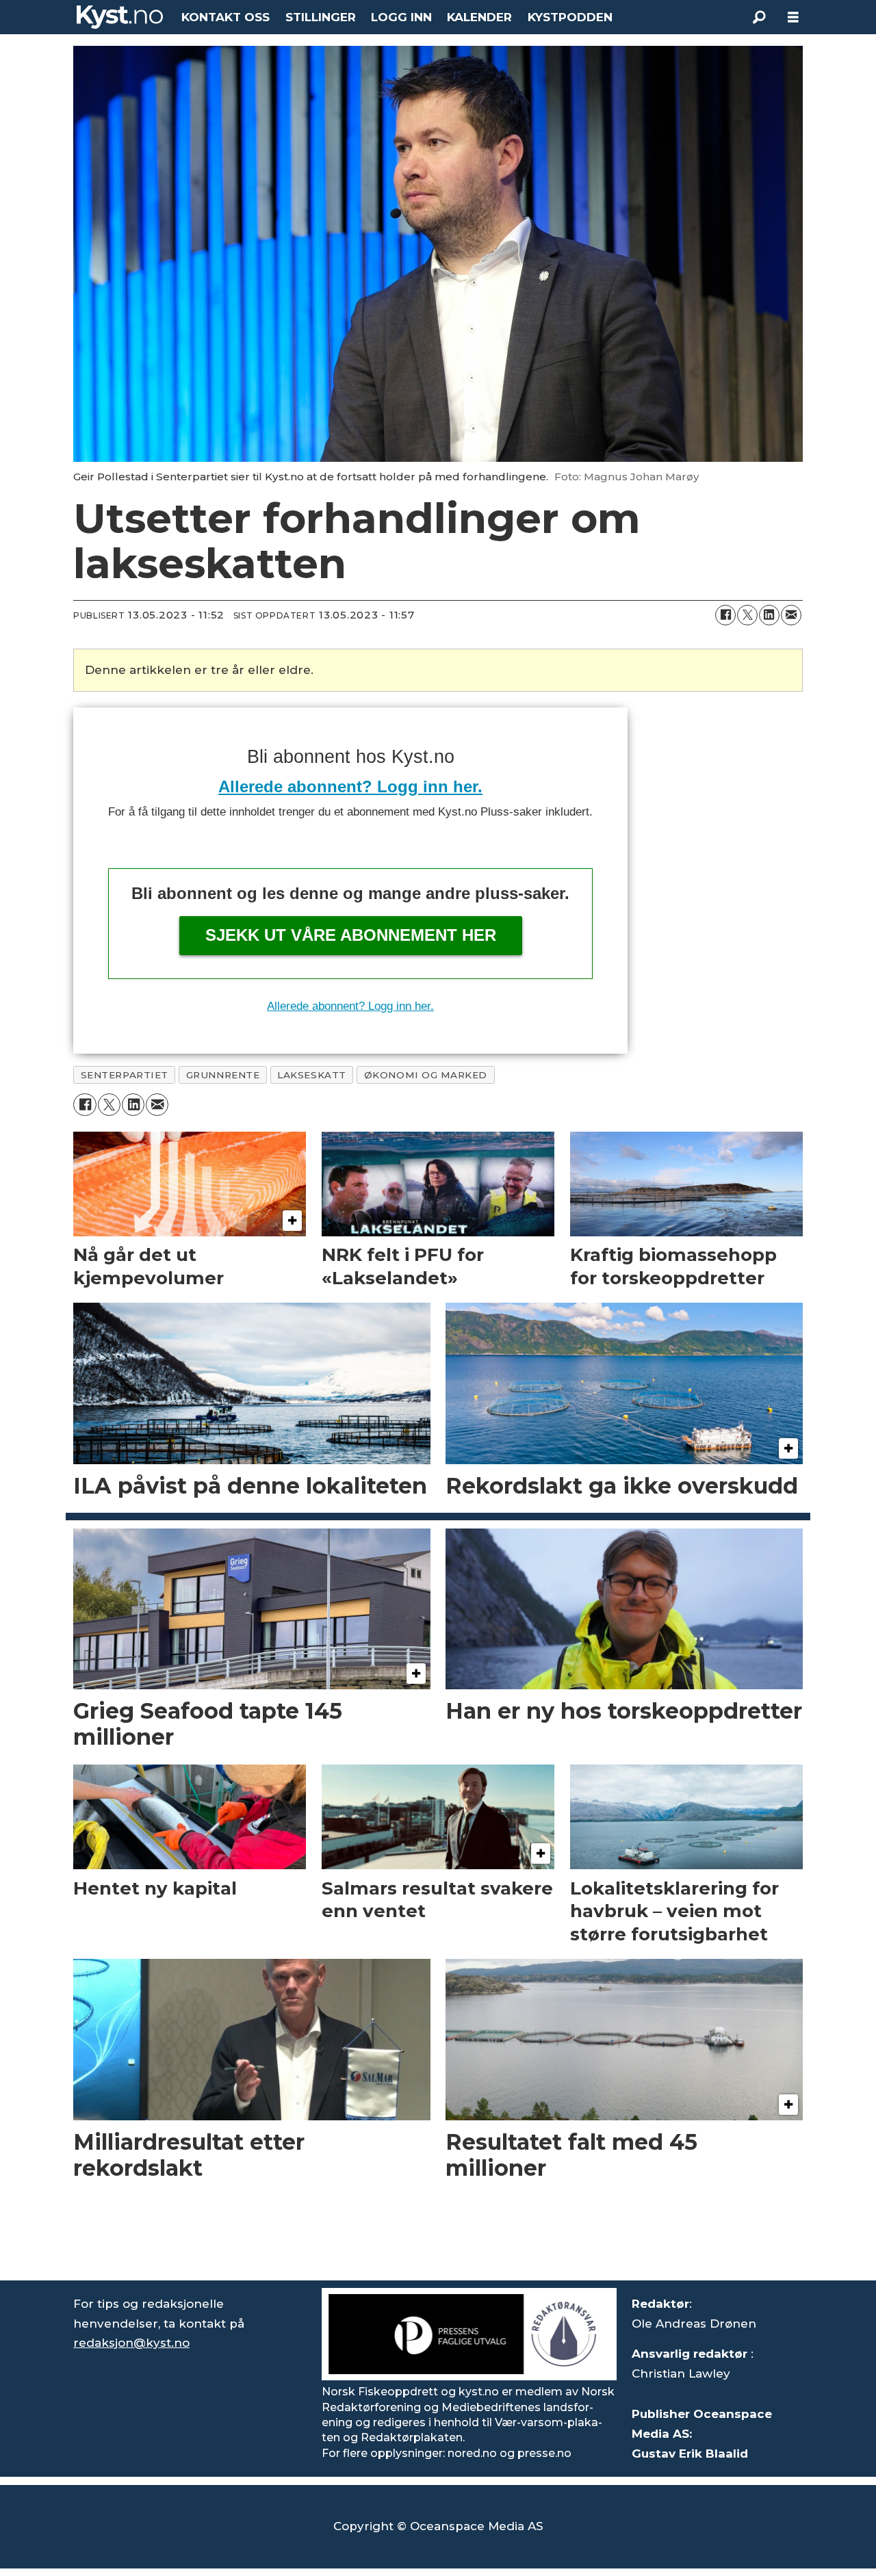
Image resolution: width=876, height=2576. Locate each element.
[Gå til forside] (120, 17)
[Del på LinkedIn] (769, 615)
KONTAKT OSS (226, 17)
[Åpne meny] (793, 17)
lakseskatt (311, 1075)
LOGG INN (401, 17)
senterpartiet (125, 1075)
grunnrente (223, 1075)
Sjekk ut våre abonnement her (351, 935)
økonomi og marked (426, 1075)
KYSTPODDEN (570, 17)
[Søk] (759, 17)
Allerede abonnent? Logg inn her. (350, 786)
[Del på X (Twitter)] (747, 615)
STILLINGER (321, 17)
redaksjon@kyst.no (131, 2343)
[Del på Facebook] (725, 615)
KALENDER (479, 17)
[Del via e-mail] (791, 615)
